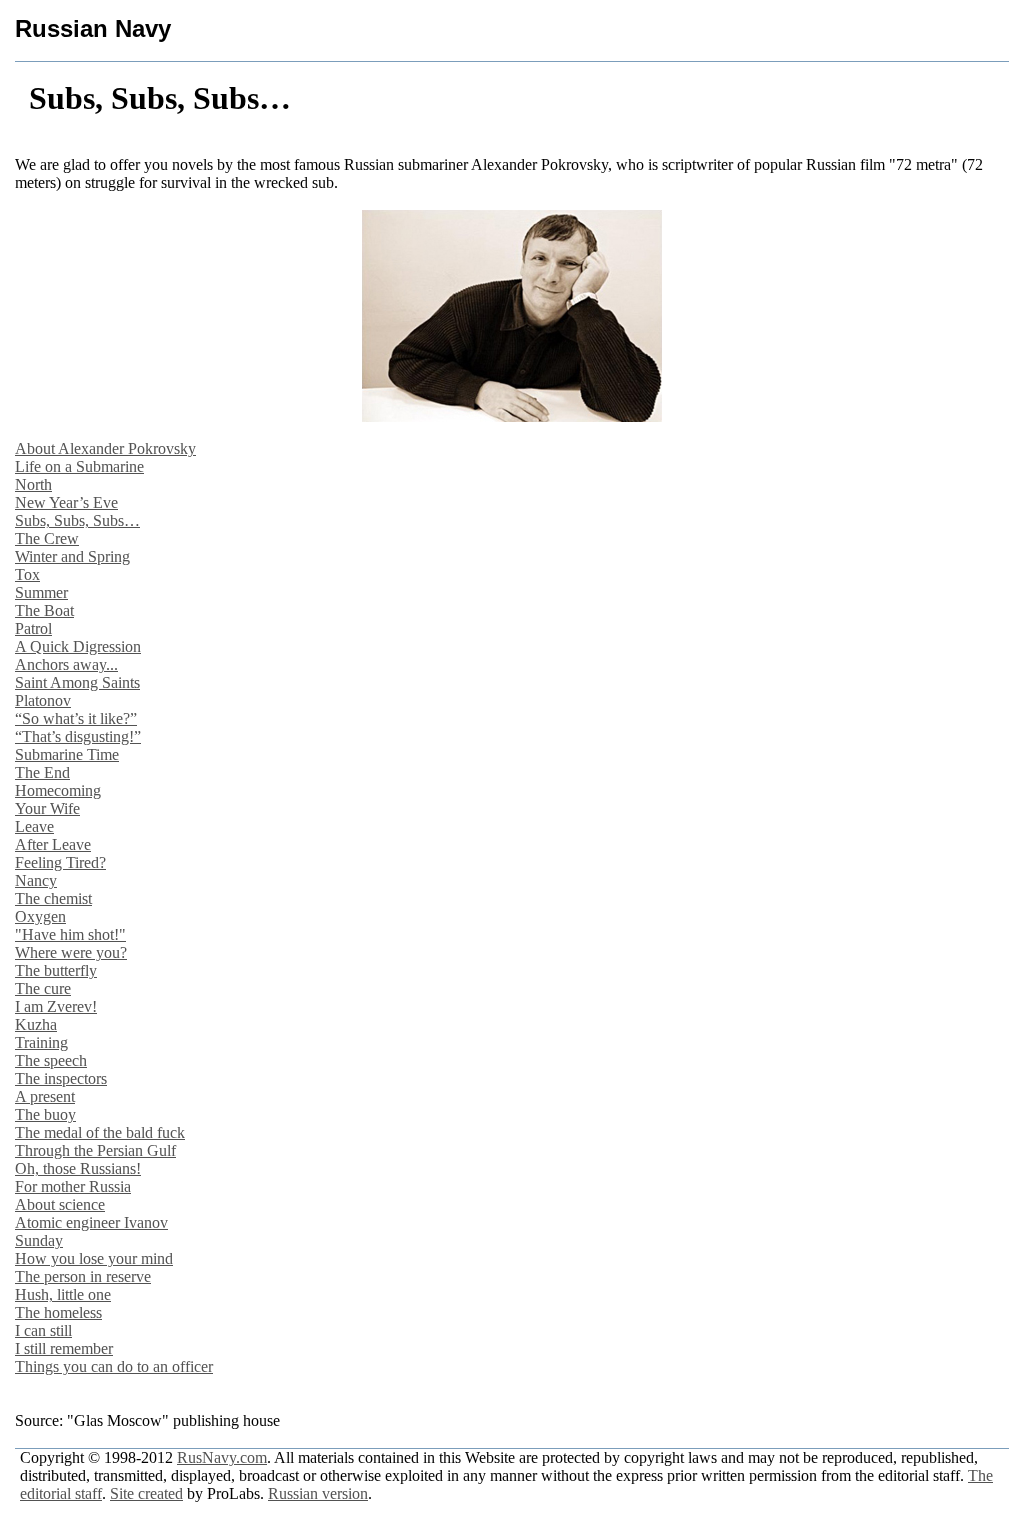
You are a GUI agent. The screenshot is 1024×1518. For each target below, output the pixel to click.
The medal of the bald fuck (100, 1132)
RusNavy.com (222, 1457)
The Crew (47, 538)
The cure (43, 988)
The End (42, 772)
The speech (51, 1060)
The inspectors (61, 1078)
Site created (146, 1493)
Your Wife (47, 808)
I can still (43, 1330)
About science (60, 1204)
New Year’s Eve (66, 502)
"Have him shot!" (70, 934)
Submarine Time (67, 754)
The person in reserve (83, 1276)
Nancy (36, 880)
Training (41, 1042)
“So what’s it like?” (76, 718)
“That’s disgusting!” (78, 736)
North (33, 484)
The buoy (45, 1114)
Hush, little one (63, 1294)
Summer (41, 592)
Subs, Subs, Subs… (77, 520)
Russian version (318, 1493)
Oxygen (40, 916)
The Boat (44, 610)
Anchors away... (66, 664)
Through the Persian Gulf (95, 1150)
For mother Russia (73, 1186)
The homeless (58, 1312)
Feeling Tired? (60, 862)
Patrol (33, 628)
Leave (34, 826)
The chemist (53, 898)
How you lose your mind (94, 1258)
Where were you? (71, 952)
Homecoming (58, 790)
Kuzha (36, 1024)
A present (45, 1096)
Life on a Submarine (79, 466)
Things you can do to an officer (114, 1366)
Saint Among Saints (77, 682)
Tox (27, 574)
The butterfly (56, 970)
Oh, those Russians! (78, 1168)
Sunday (39, 1240)
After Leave (53, 844)
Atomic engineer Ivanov (91, 1222)
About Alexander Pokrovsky (105, 448)
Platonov (43, 700)
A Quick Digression (78, 646)
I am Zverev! (56, 1006)
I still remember (64, 1348)
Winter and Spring (72, 556)
